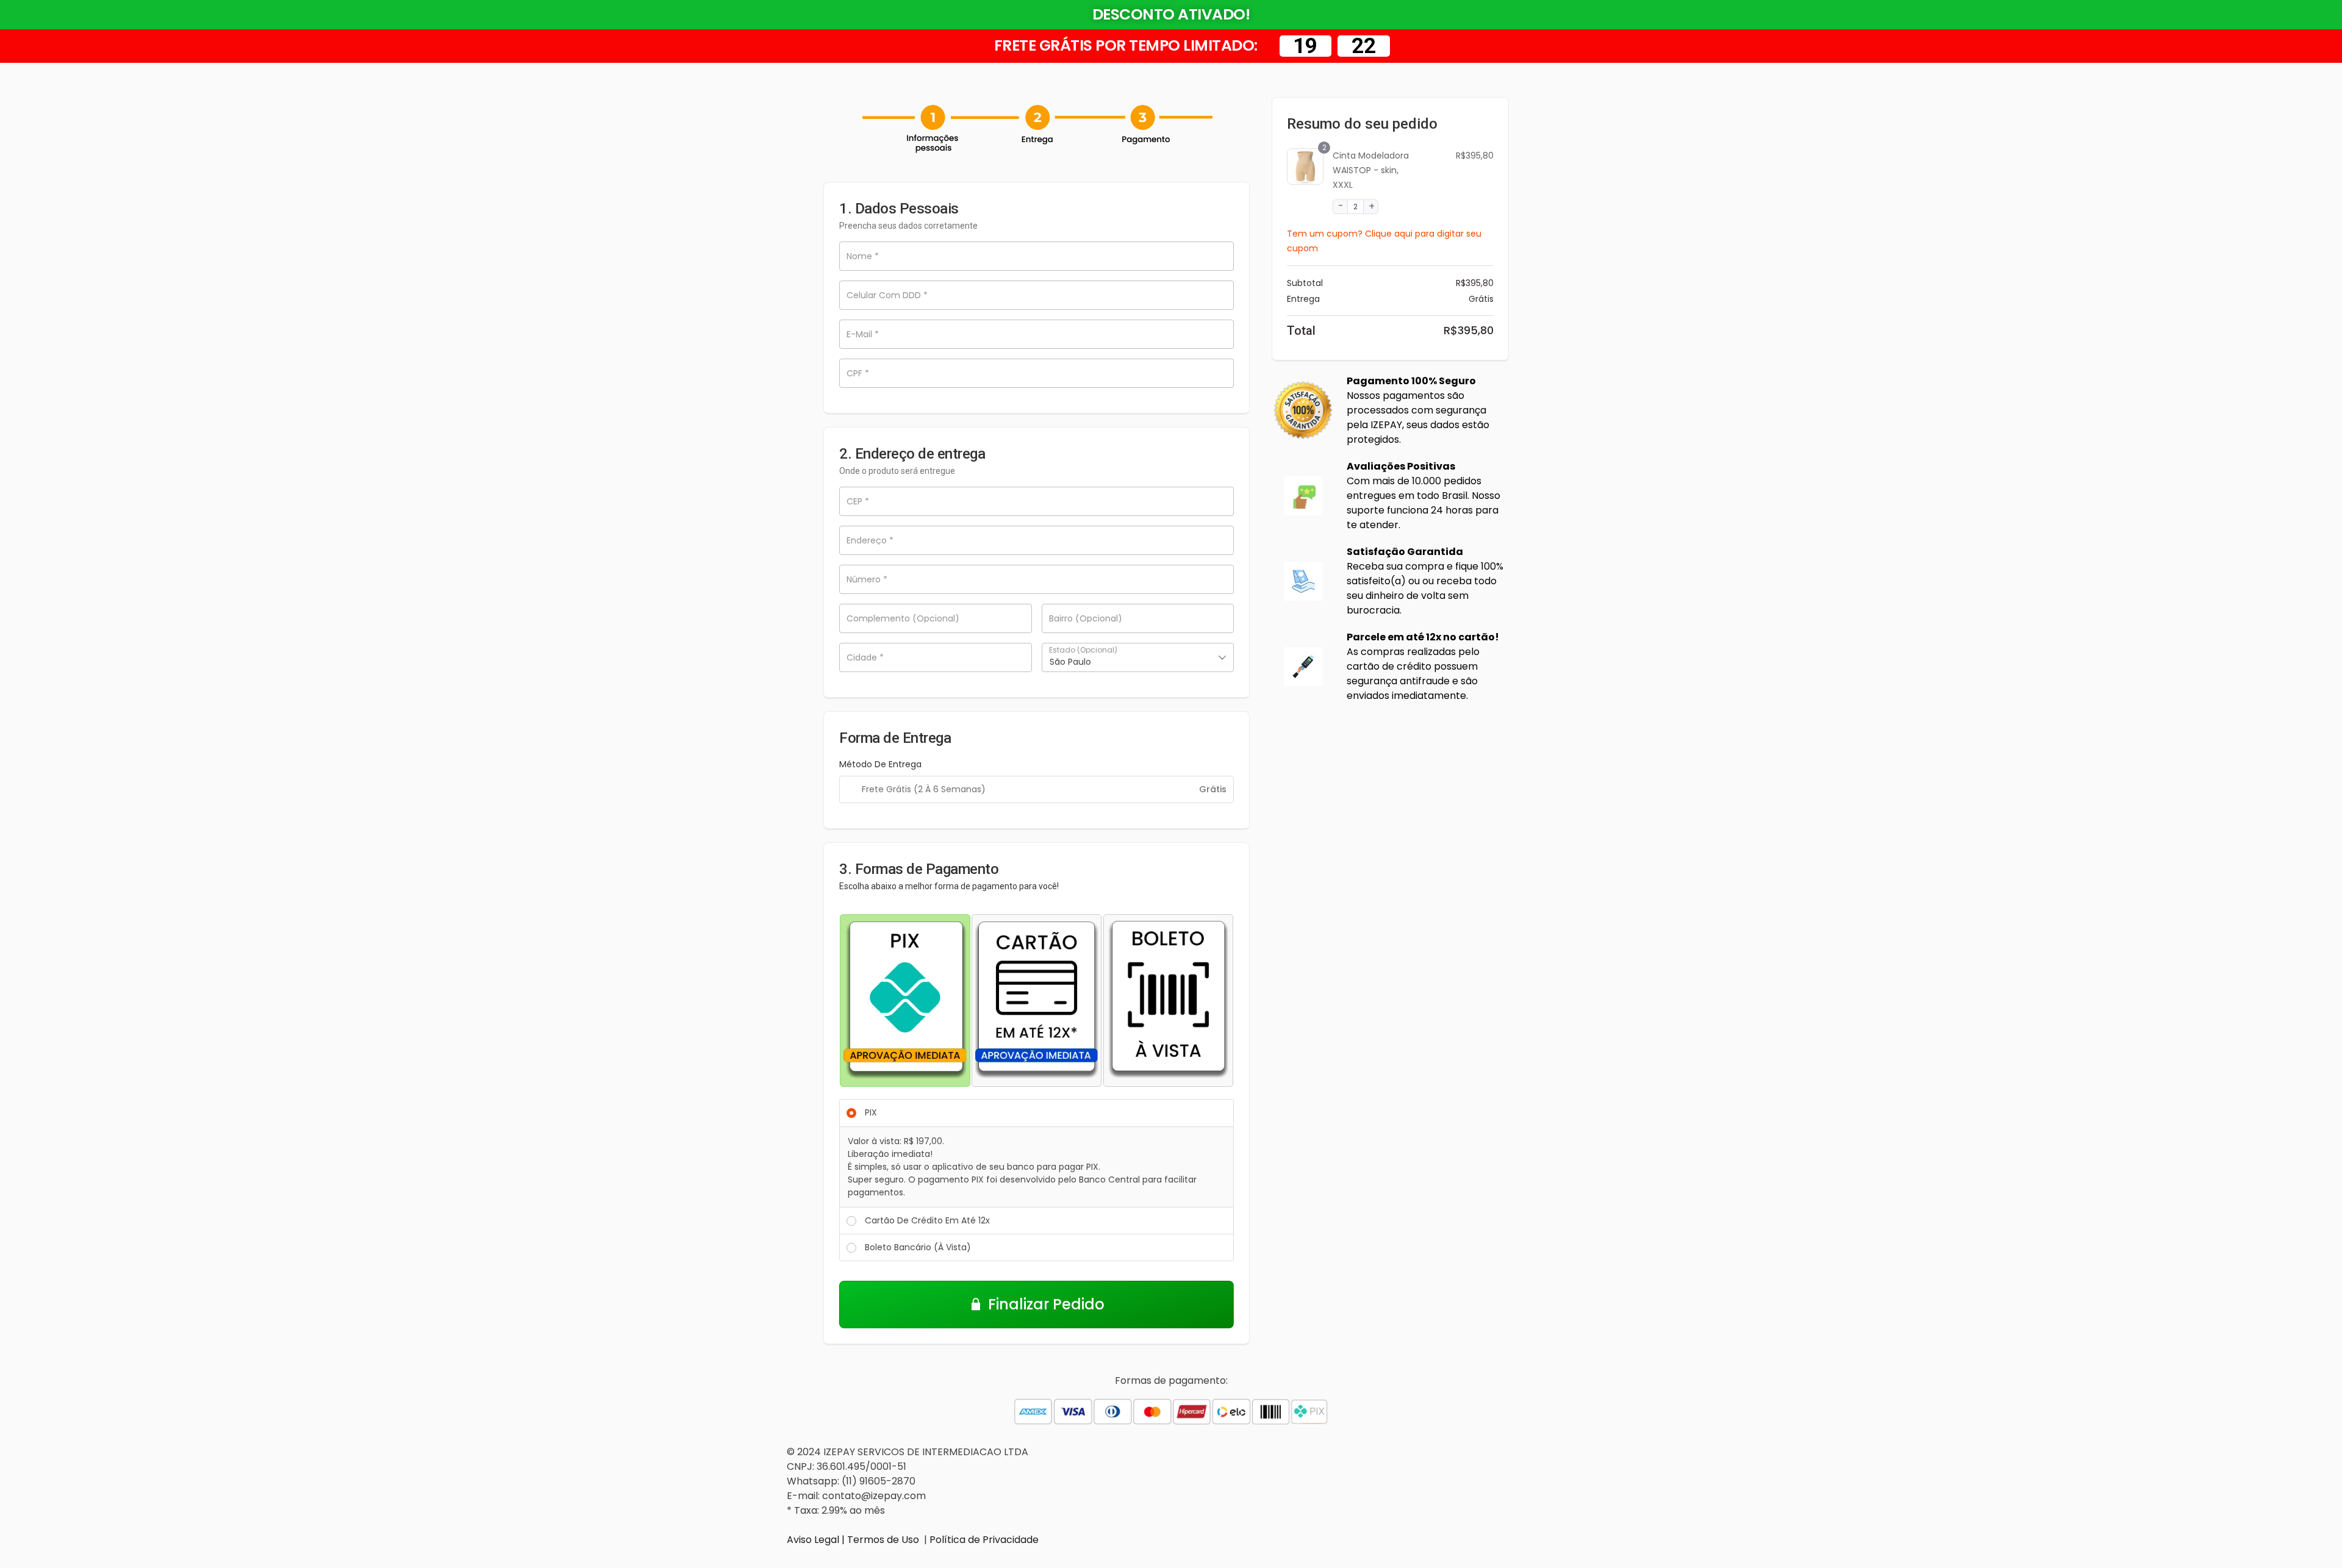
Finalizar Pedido (1046, 1304)
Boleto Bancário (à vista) (918, 1247)
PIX (871, 1112)
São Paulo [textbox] (1070, 662)
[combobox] (1138, 657)
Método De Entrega (880, 764)
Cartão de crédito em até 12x (927, 1220)
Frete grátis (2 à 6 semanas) (924, 789)
